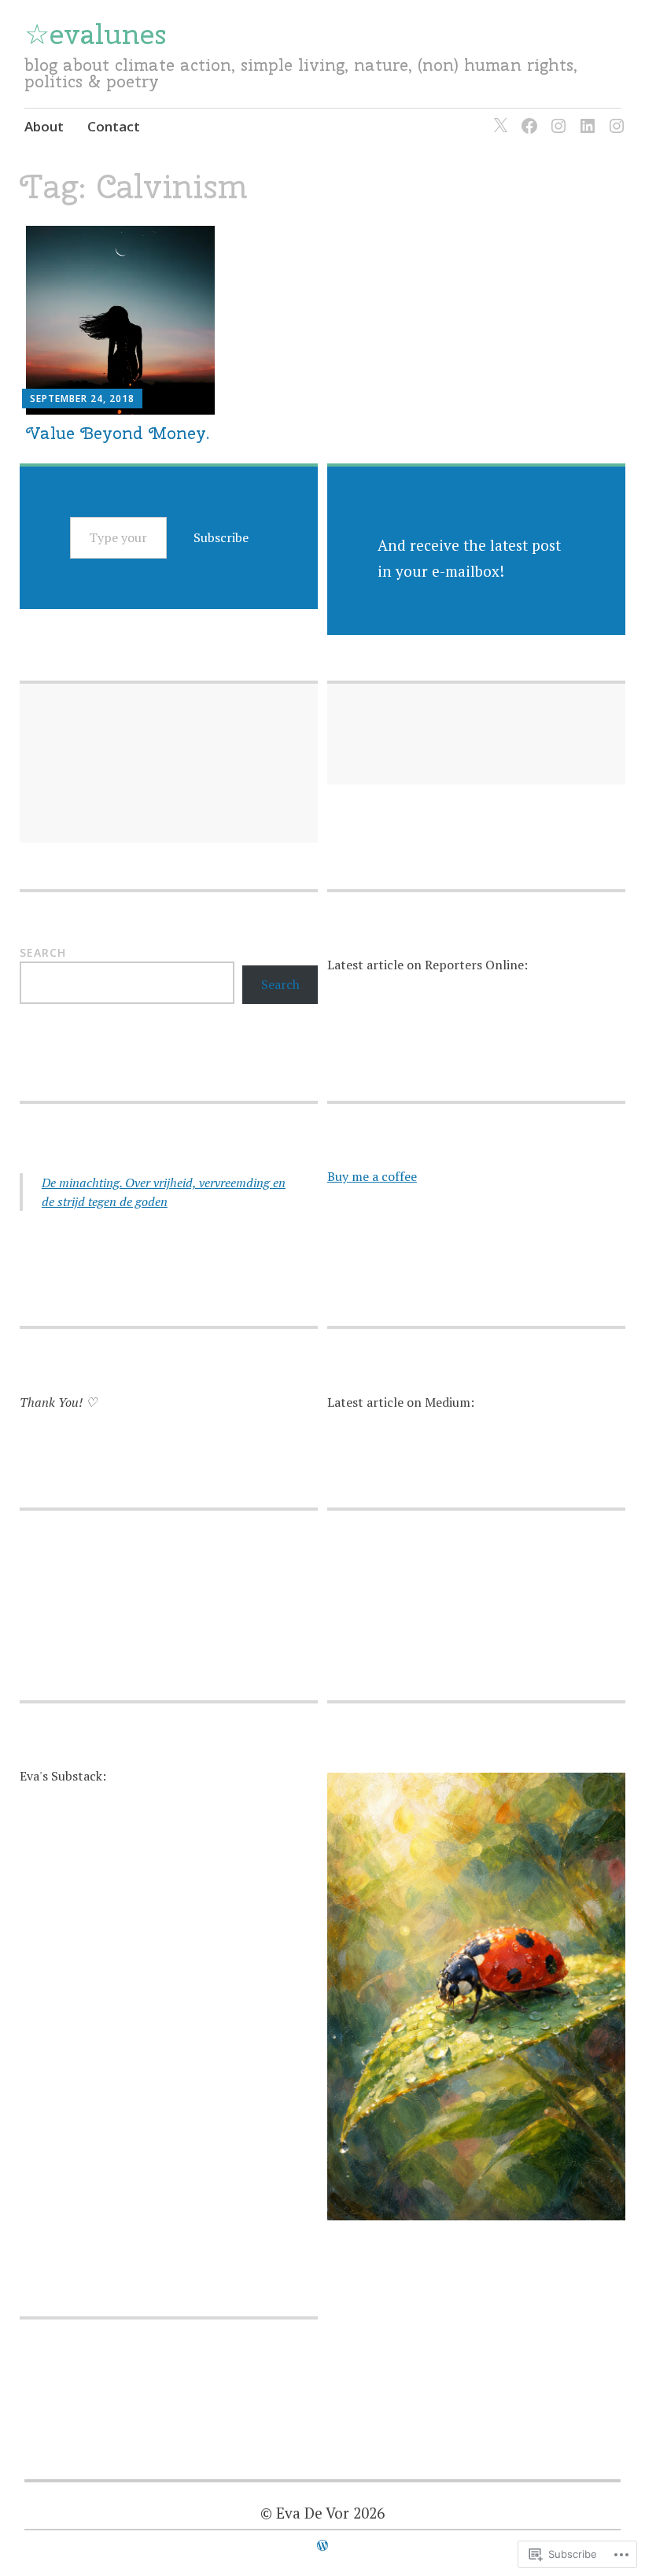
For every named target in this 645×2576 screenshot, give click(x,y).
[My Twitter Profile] (498, 116)
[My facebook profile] (527, 116)
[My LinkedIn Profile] (585, 116)
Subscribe (221, 537)
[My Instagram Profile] (556, 116)
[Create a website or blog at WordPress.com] (322, 2545)
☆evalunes (95, 34)
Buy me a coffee (372, 1176)
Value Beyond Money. (118, 433)
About (44, 126)
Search (43, 952)
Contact (114, 126)
